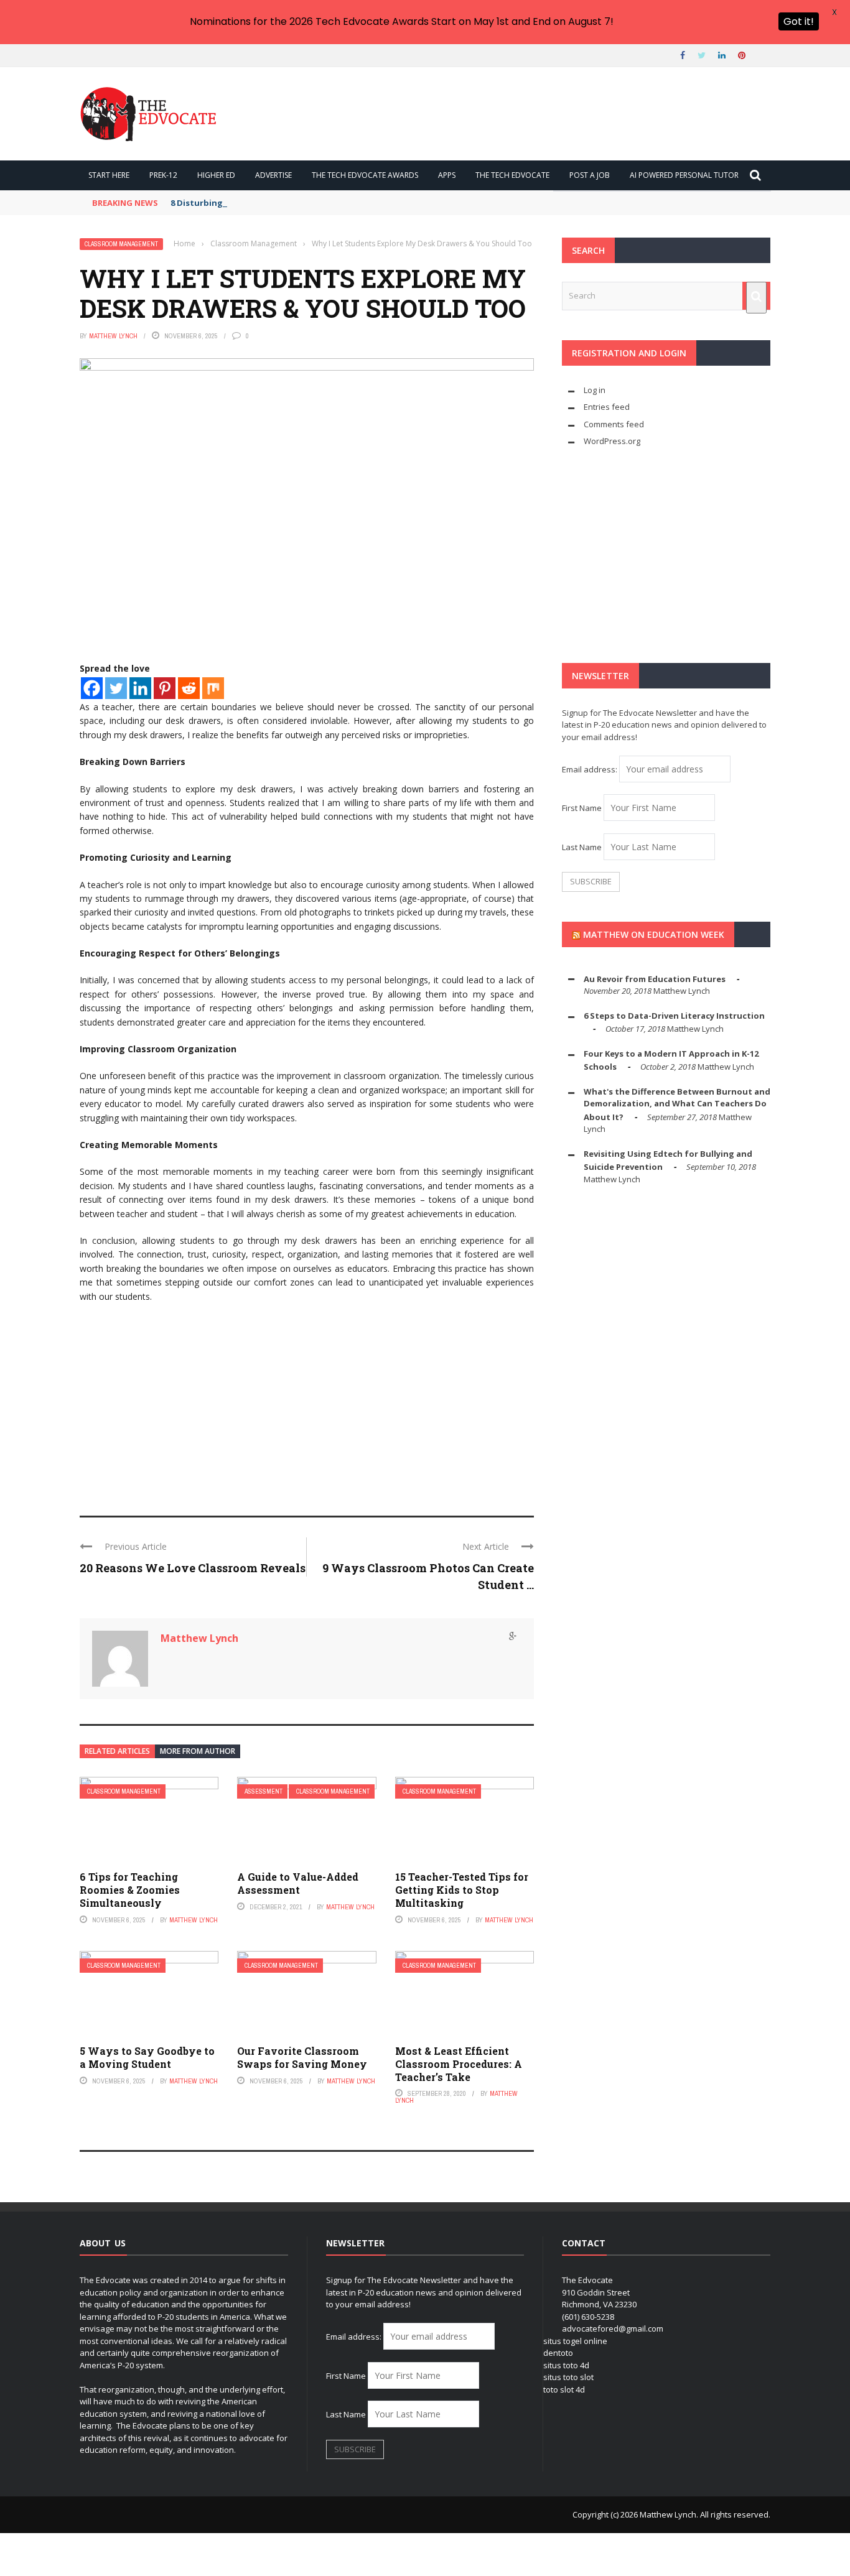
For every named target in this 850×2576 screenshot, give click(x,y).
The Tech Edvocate (512, 175)
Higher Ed (216, 175)
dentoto (558, 2353)
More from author (198, 1751)
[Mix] (213, 688)
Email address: (591, 769)
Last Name (582, 847)
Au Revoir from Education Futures (655, 979)
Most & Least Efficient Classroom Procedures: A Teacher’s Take (459, 2064)
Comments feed (614, 424)
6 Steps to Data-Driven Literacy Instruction (674, 1016)
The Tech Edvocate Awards (365, 175)
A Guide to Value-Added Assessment (298, 1883)
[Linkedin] (140, 688)
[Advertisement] (307, 1404)
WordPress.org (612, 441)
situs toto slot (568, 2377)
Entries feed (607, 407)
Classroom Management (121, 244)
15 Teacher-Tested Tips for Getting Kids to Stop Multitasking (462, 1890)
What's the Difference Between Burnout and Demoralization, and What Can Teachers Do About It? (677, 1104)
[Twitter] (116, 688)
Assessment (264, 1791)
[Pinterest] (165, 688)
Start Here (109, 175)
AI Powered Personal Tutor (684, 175)
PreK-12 (163, 175)
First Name (582, 808)
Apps (447, 175)
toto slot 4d (564, 2389)
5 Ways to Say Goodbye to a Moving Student (147, 2057)
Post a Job (590, 175)
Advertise (273, 175)
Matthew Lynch (113, 336)
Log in (595, 390)
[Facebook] (92, 688)
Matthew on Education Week (654, 934)
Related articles (117, 1751)
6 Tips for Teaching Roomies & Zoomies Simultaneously (130, 1890)
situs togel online (575, 2341)
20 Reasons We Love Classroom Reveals (193, 1568)
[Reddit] (189, 688)
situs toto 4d (566, 2365)
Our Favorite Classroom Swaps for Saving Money (302, 2057)
